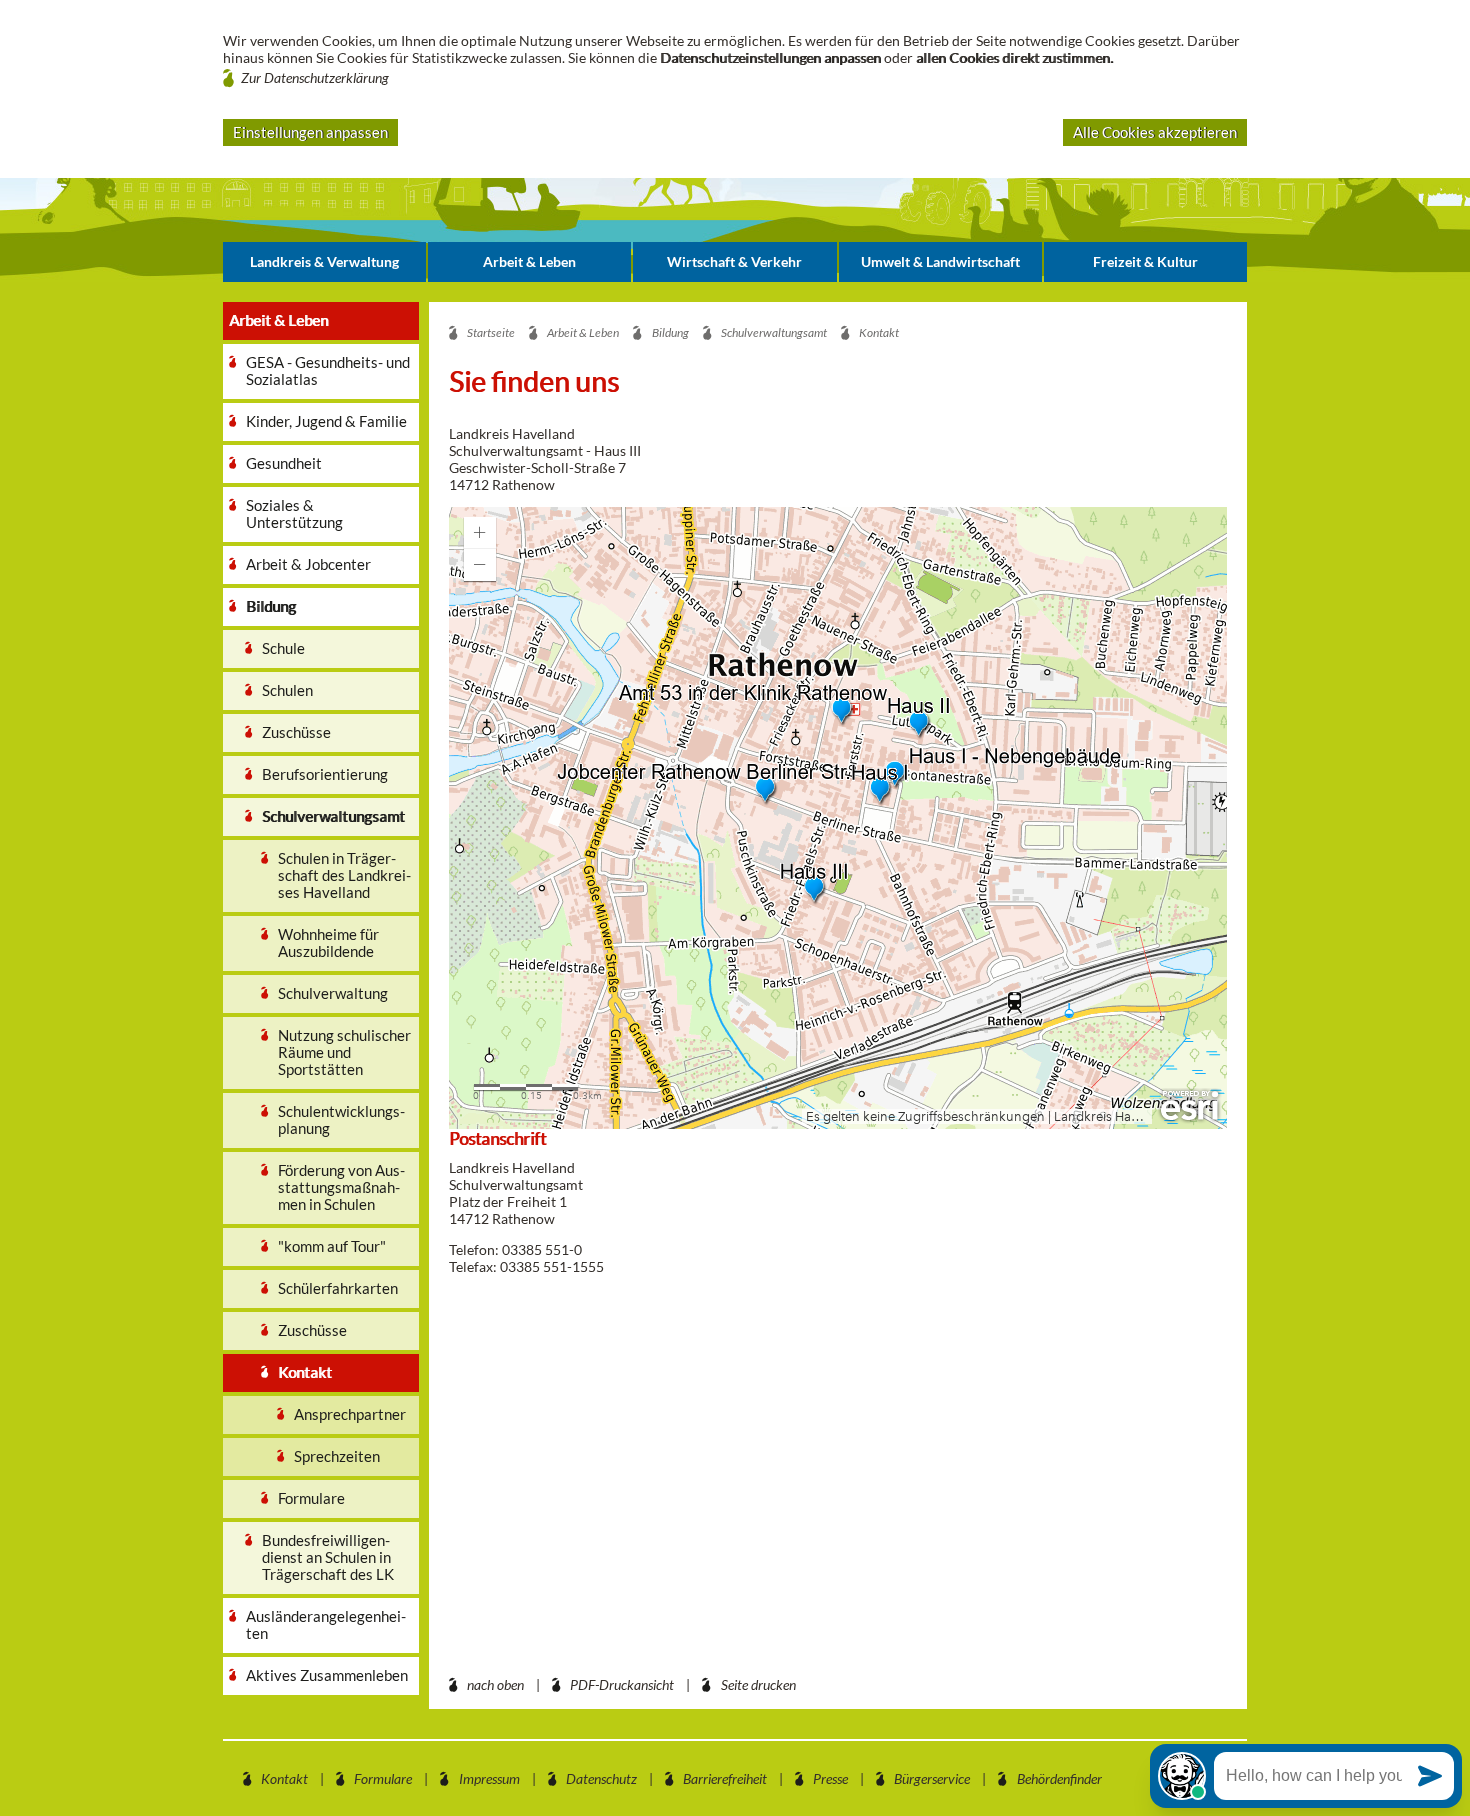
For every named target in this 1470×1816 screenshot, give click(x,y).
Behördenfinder (1059, 1778)
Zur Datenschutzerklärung (315, 77)
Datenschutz (601, 1778)
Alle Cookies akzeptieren (1155, 132)
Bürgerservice (932, 1778)
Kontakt (284, 1778)
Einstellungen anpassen (310, 132)
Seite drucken (758, 1684)
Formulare (383, 1778)
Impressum (489, 1778)
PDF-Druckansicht (622, 1684)
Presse (830, 1778)
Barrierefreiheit (725, 1778)
